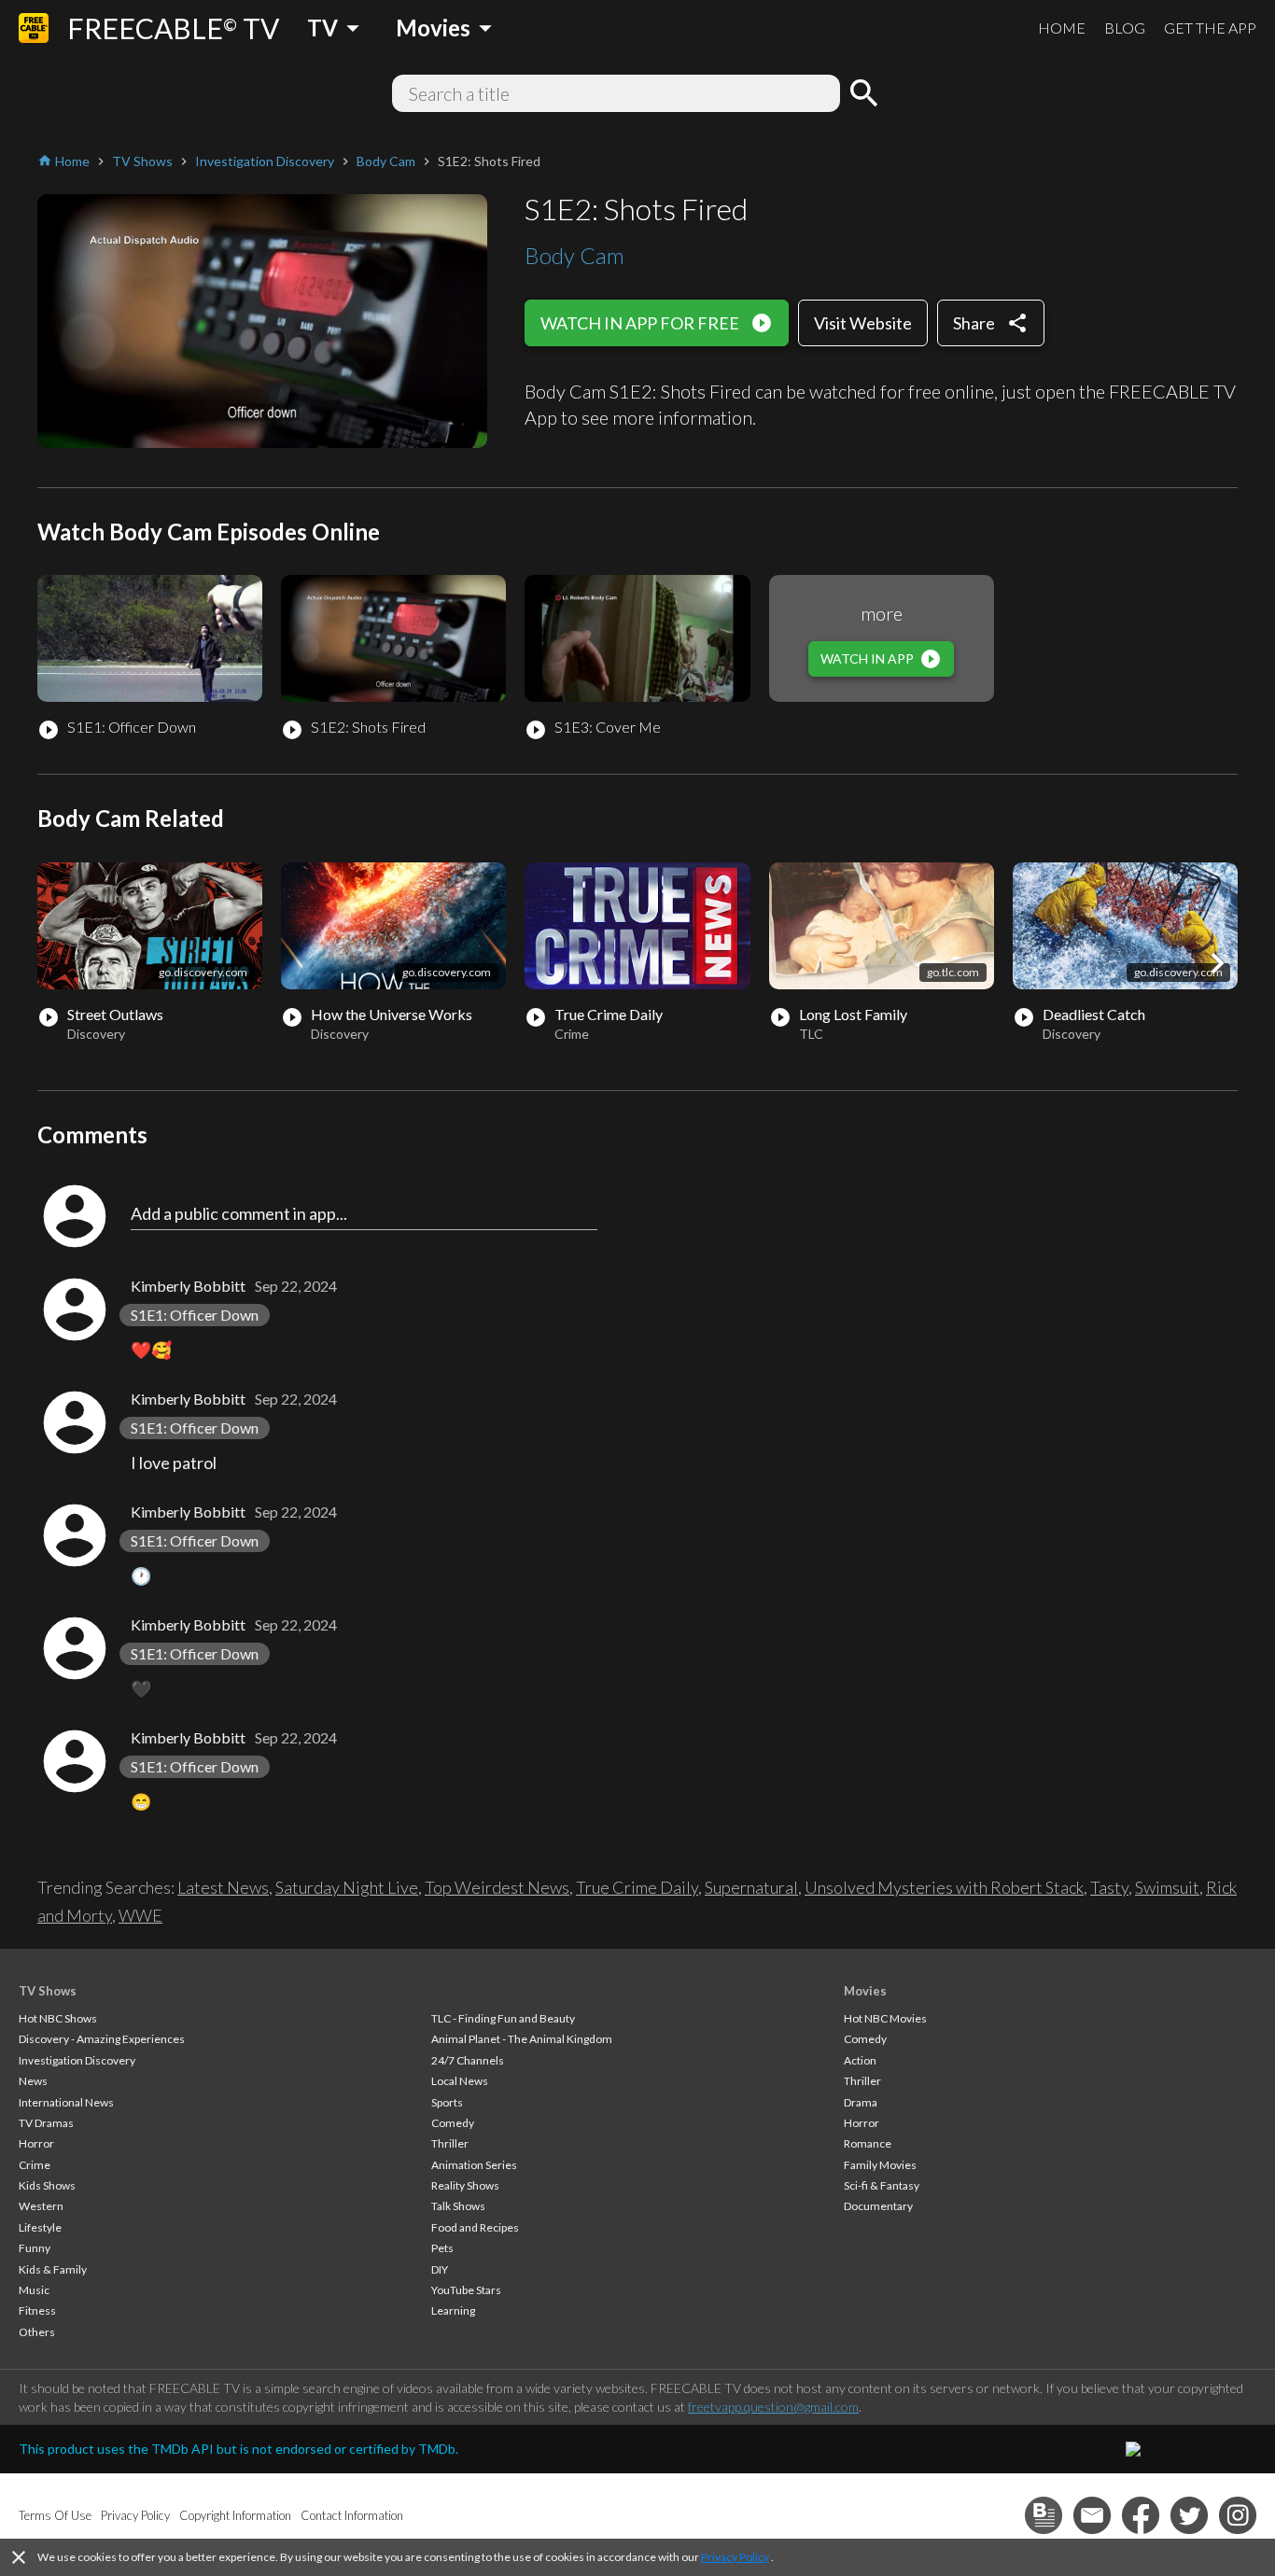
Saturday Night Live (347, 1887)
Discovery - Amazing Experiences (102, 2039)
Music (34, 2290)
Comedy (453, 2123)
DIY (440, 2269)
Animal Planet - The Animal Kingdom (522, 2039)
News (33, 2081)
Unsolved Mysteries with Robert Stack (944, 1887)
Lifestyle (40, 2227)
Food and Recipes (475, 2227)
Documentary (878, 2206)
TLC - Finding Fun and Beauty (503, 2018)
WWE (140, 1915)
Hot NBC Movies (885, 2018)
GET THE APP (1210, 28)
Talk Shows (458, 2206)
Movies (865, 1991)
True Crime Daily (637, 1887)
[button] (1217, 963)
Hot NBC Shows (58, 2018)
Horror (36, 2143)
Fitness (37, 2310)
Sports (447, 2102)
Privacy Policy (735, 2557)
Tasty (1109, 1887)
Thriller (450, 2143)
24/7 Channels (468, 2060)
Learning (453, 2310)
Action (860, 2060)
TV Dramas (46, 2123)
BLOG (1125, 28)
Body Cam (574, 255)
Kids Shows (47, 2185)
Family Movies (880, 2165)
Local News (460, 2081)
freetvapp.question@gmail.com (773, 2407)
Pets (442, 2248)
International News (66, 2102)
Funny (35, 2248)
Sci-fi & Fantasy (882, 2185)
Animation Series (474, 2165)
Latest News (223, 1887)
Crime (35, 2165)
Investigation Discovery (77, 2060)
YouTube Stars (466, 2290)
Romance (868, 2143)
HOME (1062, 28)
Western (41, 2206)
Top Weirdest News (497, 1887)
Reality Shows (465, 2185)
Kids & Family (53, 2269)
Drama (861, 2102)
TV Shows (48, 1991)
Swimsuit (1167, 1887)
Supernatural (751, 1887)
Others (37, 2332)
